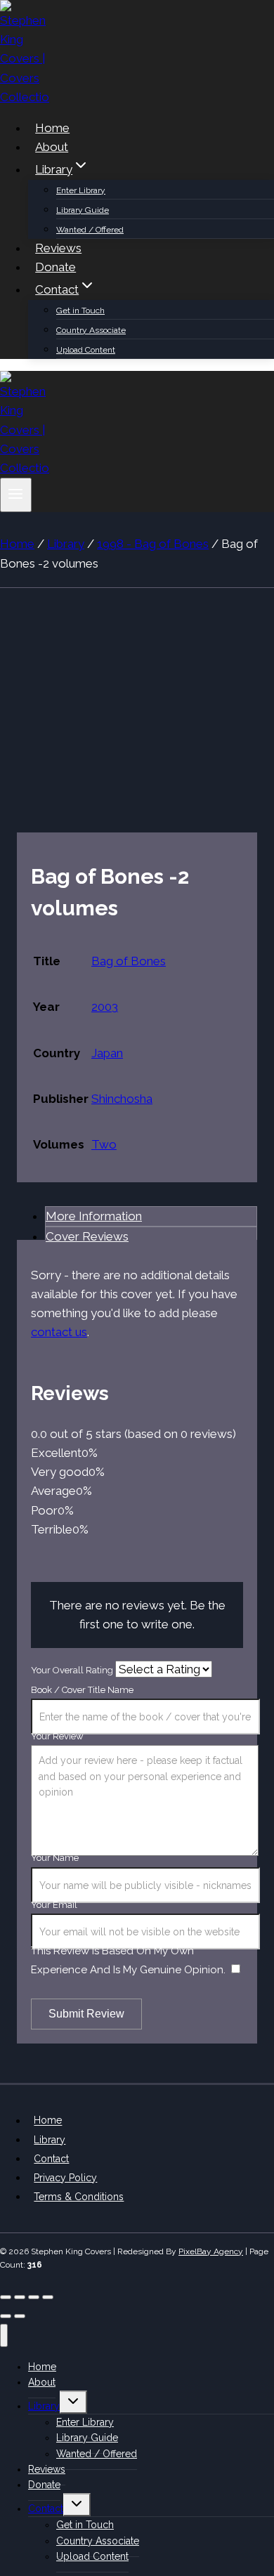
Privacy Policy (65, 2178)
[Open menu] (16, 495)
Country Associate (91, 330)
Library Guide (83, 210)
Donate (56, 267)
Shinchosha (122, 1099)
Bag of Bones (129, 961)
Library (50, 2140)
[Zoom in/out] (6, 2297)
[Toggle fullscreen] (20, 2297)
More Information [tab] (94, 1216)
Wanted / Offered (90, 230)
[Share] (34, 2297)
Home (52, 128)
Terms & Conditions (79, 2197)
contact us (59, 1332)
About (52, 147)
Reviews (58, 248)
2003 (105, 1007)
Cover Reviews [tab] (87, 1236)
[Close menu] (4, 2335)
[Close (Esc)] (48, 2297)
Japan (107, 1053)
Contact (51, 2159)
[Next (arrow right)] (20, 2316)
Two (104, 1144)
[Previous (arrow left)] (6, 2316)
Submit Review (86, 2014)
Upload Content (86, 350)
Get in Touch (80, 310)
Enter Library (81, 190)
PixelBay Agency (211, 2251)
